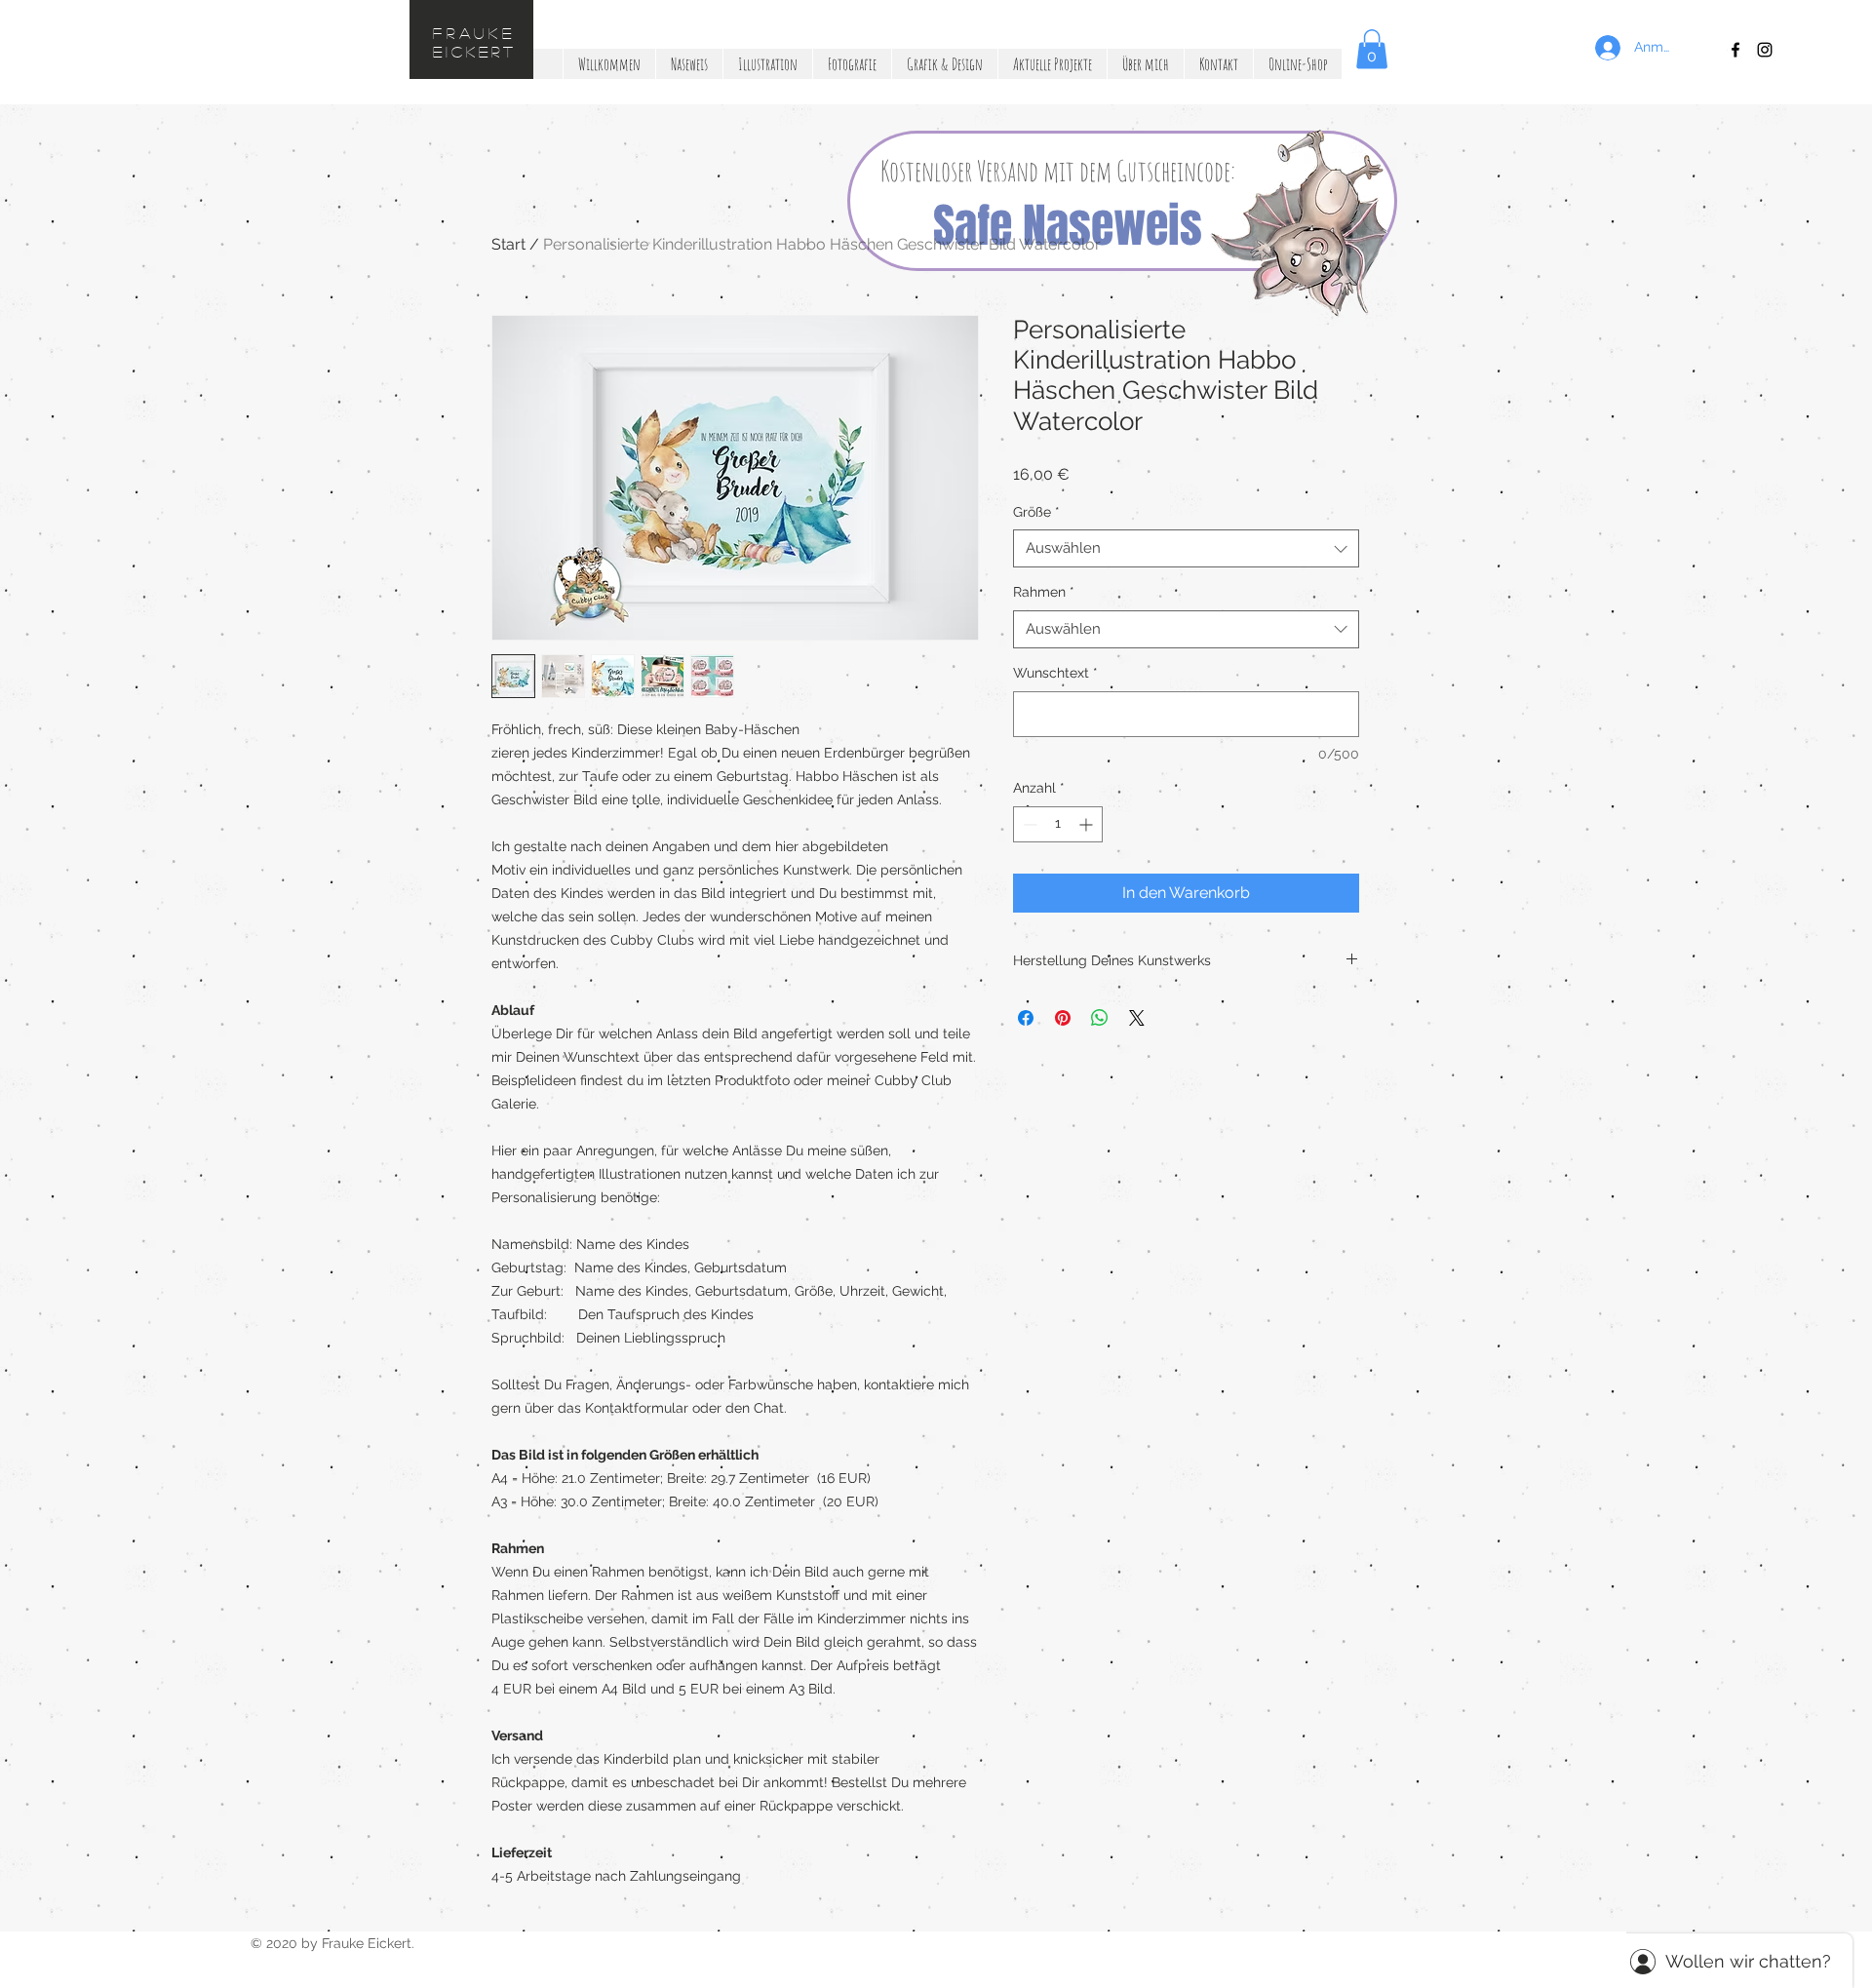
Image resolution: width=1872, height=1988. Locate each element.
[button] (1211, 791)
